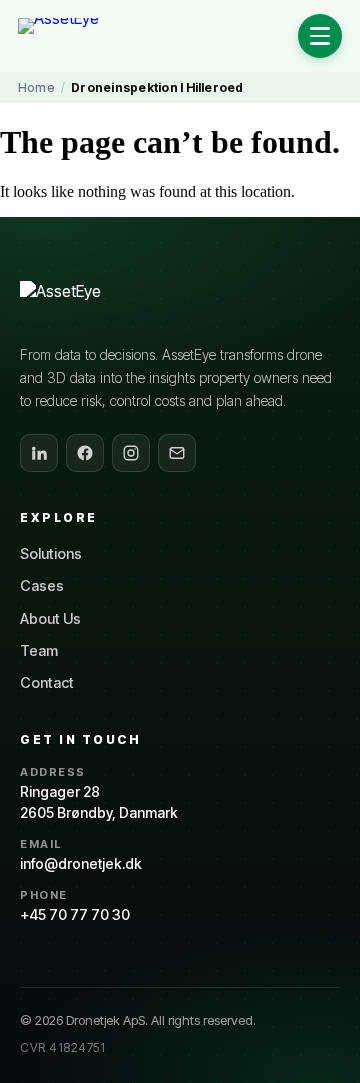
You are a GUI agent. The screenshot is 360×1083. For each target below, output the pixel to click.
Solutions (51, 553)
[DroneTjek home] (83, 36)
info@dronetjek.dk (81, 863)
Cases (42, 585)
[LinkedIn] (39, 453)
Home (36, 87)
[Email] (177, 453)
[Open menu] (320, 36)
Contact (47, 682)
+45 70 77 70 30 (75, 914)
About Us (50, 618)
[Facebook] (85, 453)
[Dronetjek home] (99, 303)
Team (39, 650)
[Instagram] (131, 453)
